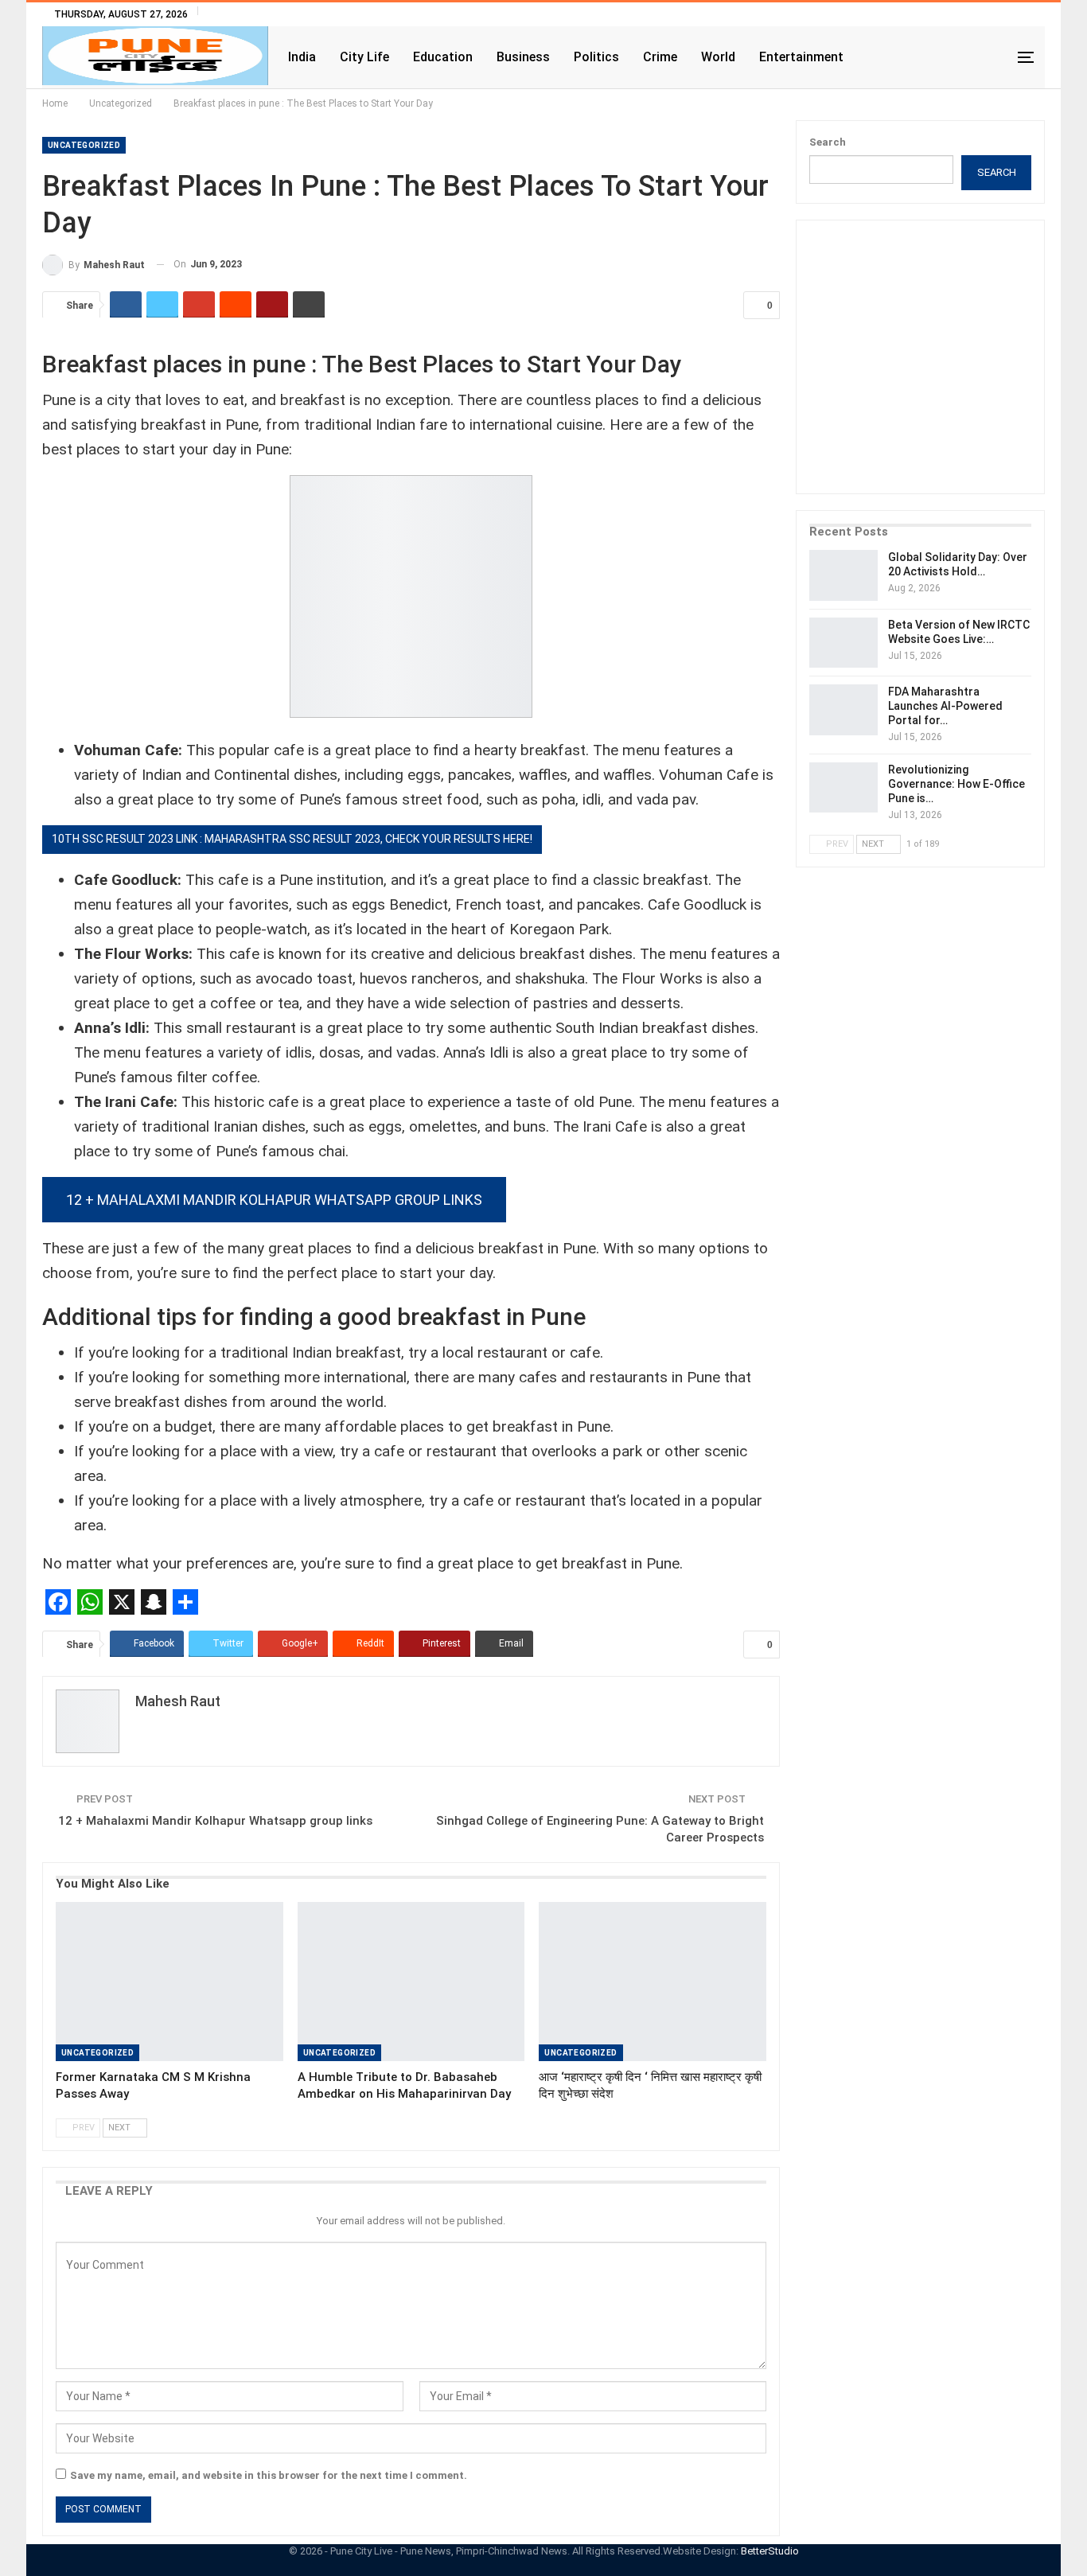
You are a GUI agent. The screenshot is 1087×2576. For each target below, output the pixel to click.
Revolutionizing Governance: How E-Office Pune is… (956, 784)
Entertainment (801, 57)
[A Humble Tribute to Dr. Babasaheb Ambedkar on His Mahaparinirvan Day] (411, 1982)
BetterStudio (770, 2551)
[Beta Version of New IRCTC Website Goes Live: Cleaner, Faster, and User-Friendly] (843, 643)
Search (828, 142)
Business (523, 57)
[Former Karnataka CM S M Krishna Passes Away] (169, 1982)
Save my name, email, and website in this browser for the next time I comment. (269, 2475)
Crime (660, 57)
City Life (364, 57)
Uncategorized (84, 145)
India (302, 57)
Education (443, 57)
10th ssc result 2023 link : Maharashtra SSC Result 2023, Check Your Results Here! (292, 839)
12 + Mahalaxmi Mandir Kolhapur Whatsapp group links (274, 1200)
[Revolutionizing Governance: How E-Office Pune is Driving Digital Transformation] (843, 788)
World (718, 57)
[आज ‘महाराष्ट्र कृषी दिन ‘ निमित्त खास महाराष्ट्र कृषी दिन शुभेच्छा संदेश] (653, 1982)
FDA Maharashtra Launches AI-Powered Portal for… (945, 706)
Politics (596, 57)
